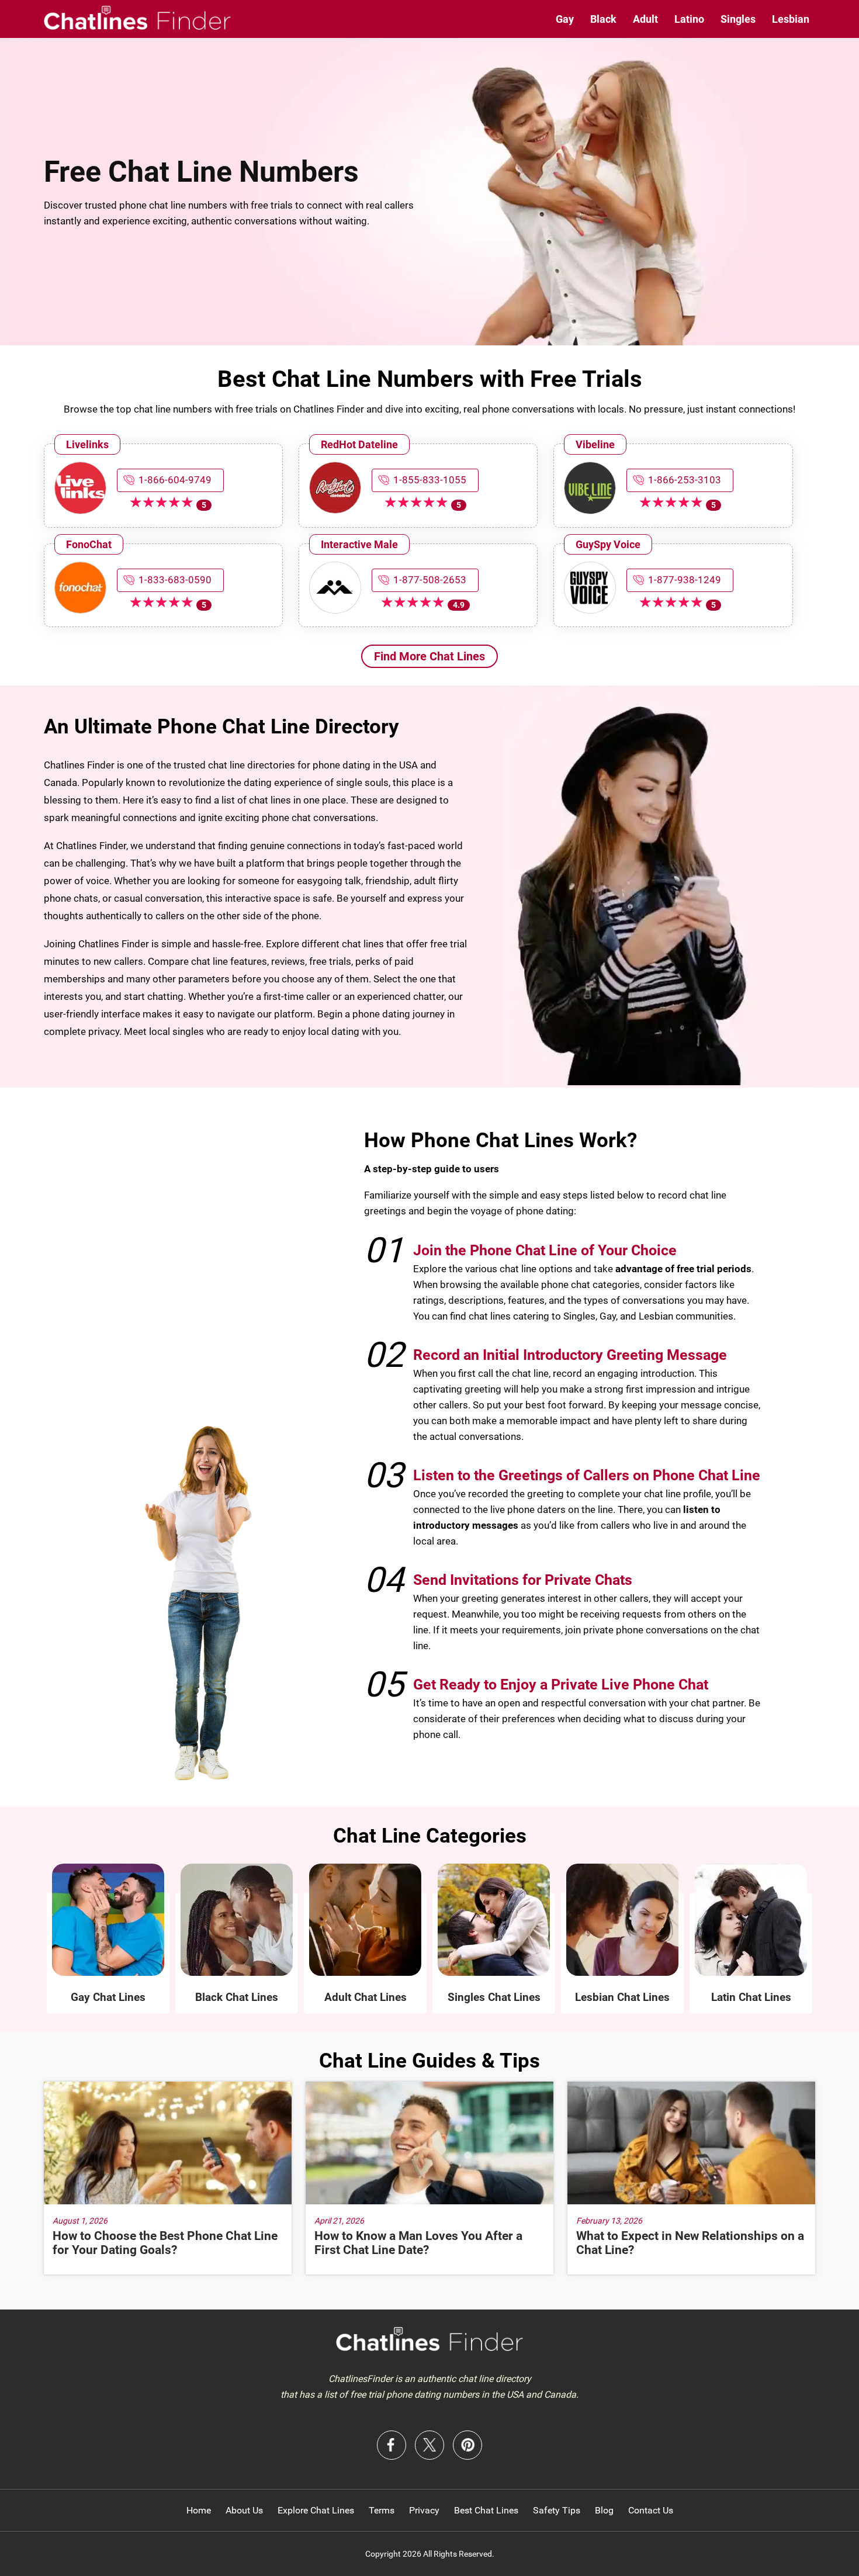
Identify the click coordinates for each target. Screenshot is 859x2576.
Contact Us (651, 2510)
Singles (738, 19)
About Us (244, 2510)
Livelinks (87, 444)
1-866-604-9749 (175, 480)
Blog (604, 2510)
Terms (382, 2510)
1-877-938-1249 (685, 580)
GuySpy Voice (608, 544)
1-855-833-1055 (430, 480)
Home (199, 2510)
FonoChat (89, 544)
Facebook (392, 2445)
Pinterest (467, 2445)
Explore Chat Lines (316, 2510)
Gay (565, 19)
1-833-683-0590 (175, 580)
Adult (645, 19)
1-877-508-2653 (430, 580)
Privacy (424, 2510)
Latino (689, 19)
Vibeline (595, 444)
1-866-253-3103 (685, 480)
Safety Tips (557, 2510)
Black (603, 19)
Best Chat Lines (486, 2510)
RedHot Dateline (359, 444)
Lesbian (791, 19)
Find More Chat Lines (430, 656)
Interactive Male (359, 544)
